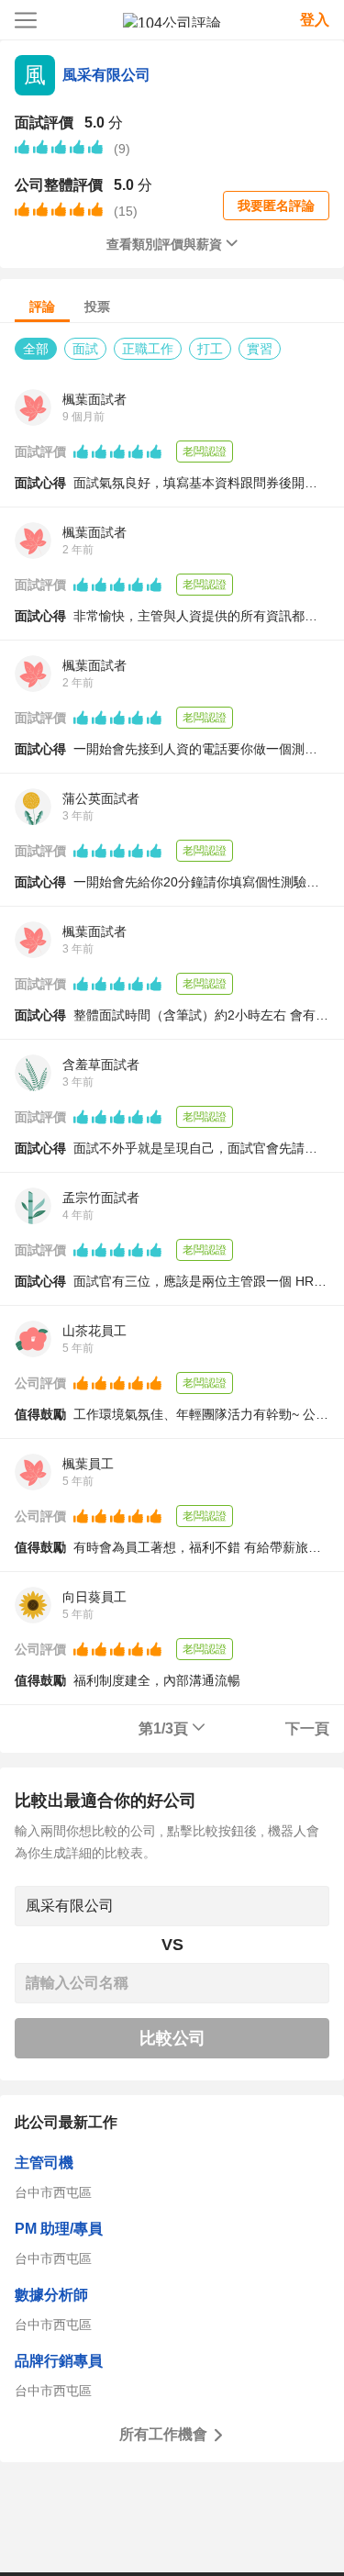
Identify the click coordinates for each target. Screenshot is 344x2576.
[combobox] (172, 1906)
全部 (36, 349)
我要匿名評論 (276, 206)
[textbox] (172, 1906)
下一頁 (307, 1728)
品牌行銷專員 (59, 2361)
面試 (85, 349)
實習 (260, 349)
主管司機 (44, 2163)
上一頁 (37, 1728)
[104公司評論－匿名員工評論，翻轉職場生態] (172, 20)
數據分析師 (51, 2295)
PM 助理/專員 (59, 2229)
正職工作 (148, 349)
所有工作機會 (163, 2434)
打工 (210, 349)
